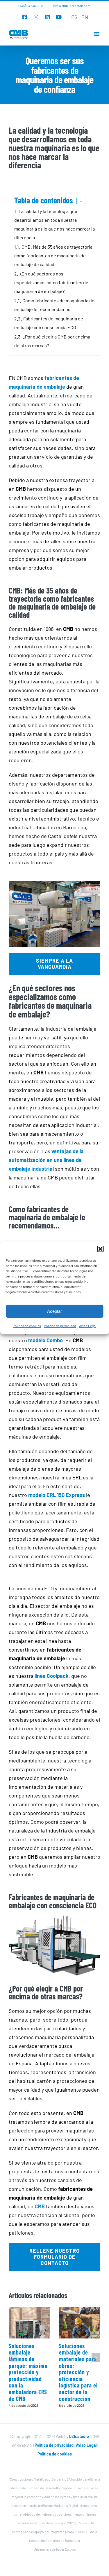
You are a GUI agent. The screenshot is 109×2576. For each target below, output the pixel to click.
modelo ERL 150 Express (57, 1495)
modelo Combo (45, 1340)
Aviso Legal (88, 1326)
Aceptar (54, 1311)
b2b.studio (79, 2436)
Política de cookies (27, 1326)
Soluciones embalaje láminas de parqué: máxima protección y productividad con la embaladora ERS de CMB (28, 2372)
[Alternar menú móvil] (97, 34)
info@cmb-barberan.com (72, 6)
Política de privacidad (60, 1326)
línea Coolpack (52, 1676)
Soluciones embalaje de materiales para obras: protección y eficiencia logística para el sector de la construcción (78, 2372)
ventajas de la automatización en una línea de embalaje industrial (46, 1160)
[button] (100, 1249)
